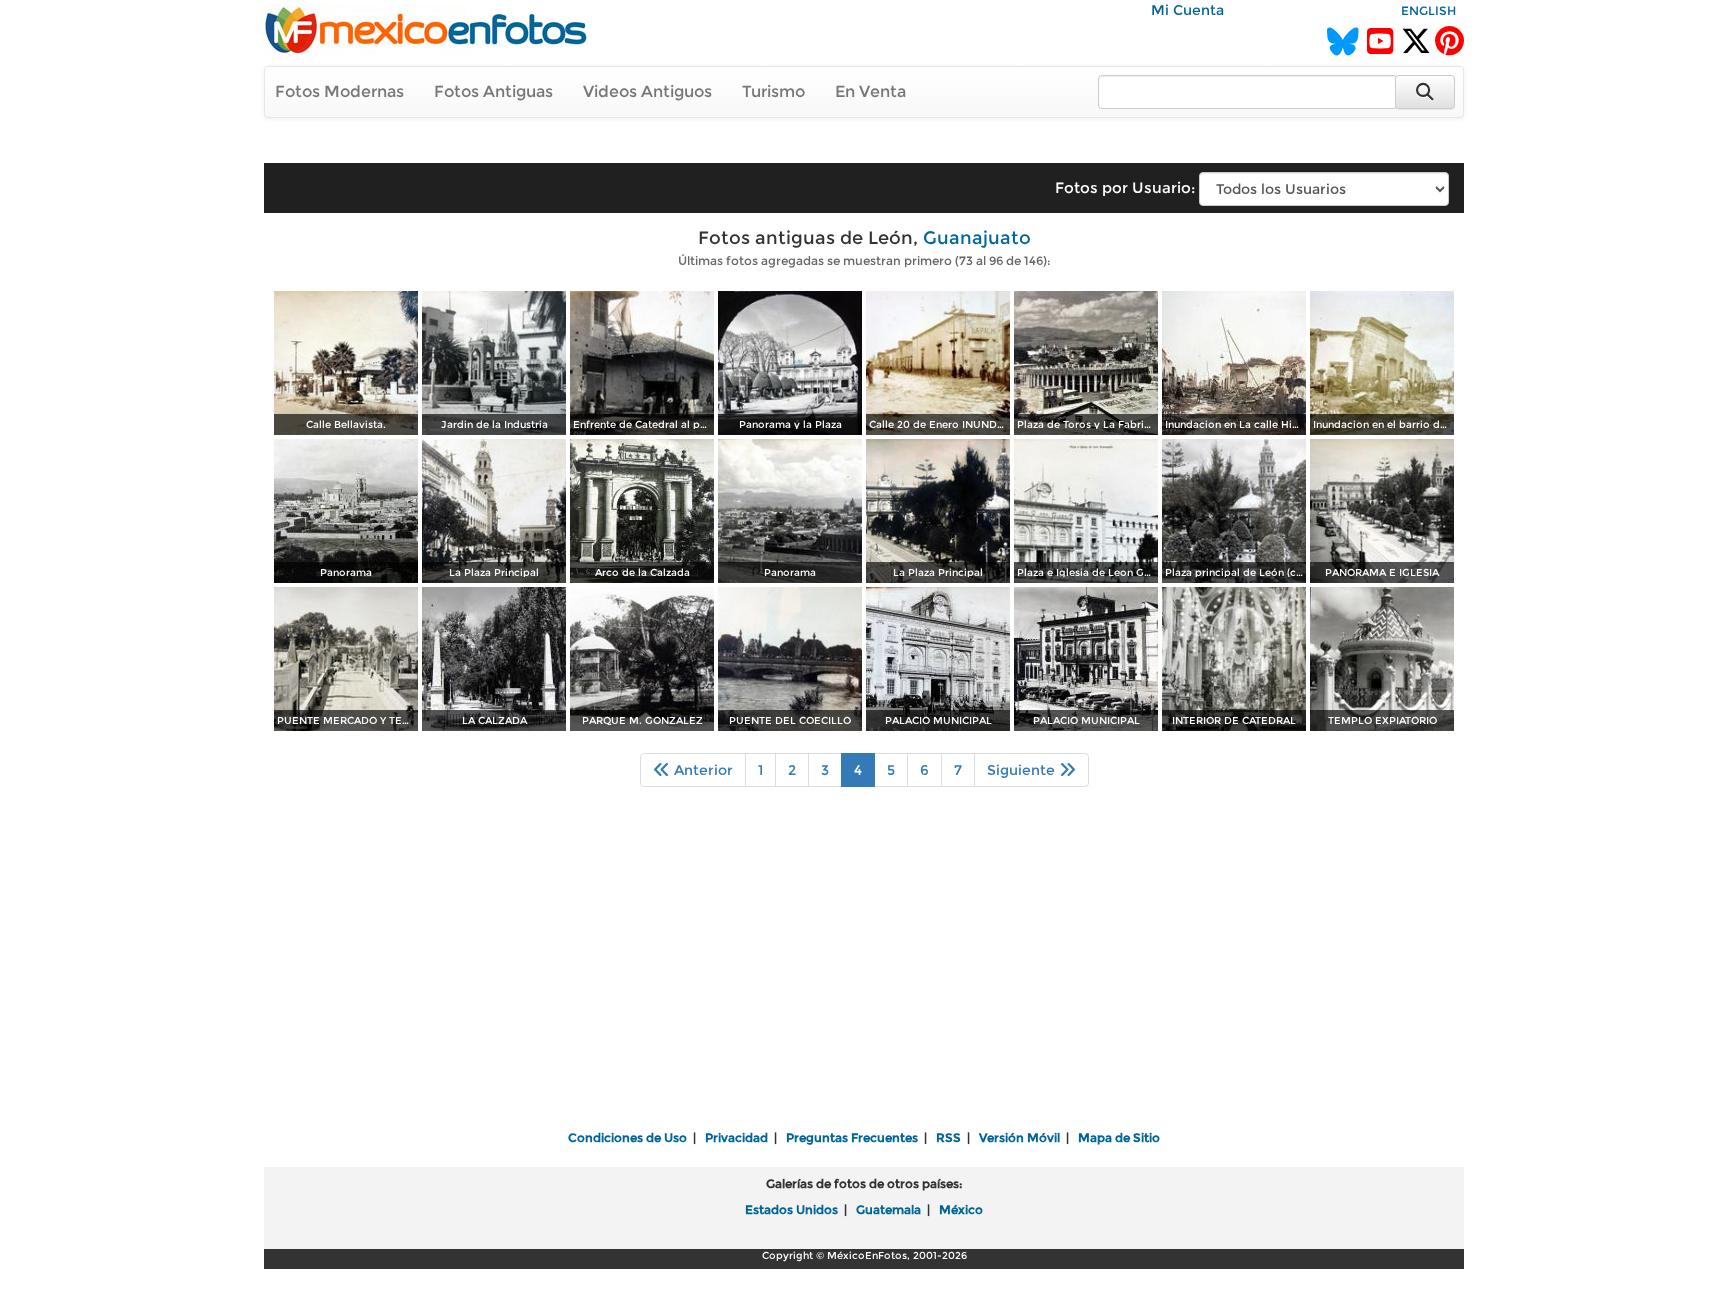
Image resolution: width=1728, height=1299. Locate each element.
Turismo (773, 91)
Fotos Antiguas (493, 91)
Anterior (701, 770)
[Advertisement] (864, 972)
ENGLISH (1428, 10)
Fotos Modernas (339, 91)
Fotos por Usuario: (1125, 187)
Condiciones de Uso (627, 1137)
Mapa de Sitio (1119, 1137)
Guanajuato (977, 238)
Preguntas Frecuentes (852, 1137)
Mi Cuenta (1187, 10)
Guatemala (888, 1209)
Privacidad (736, 1137)
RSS (948, 1137)
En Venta (870, 91)
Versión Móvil (1019, 1137)
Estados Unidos (791, 1209)
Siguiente (1023, 770)
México (961, 1209)
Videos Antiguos (647, 91)
